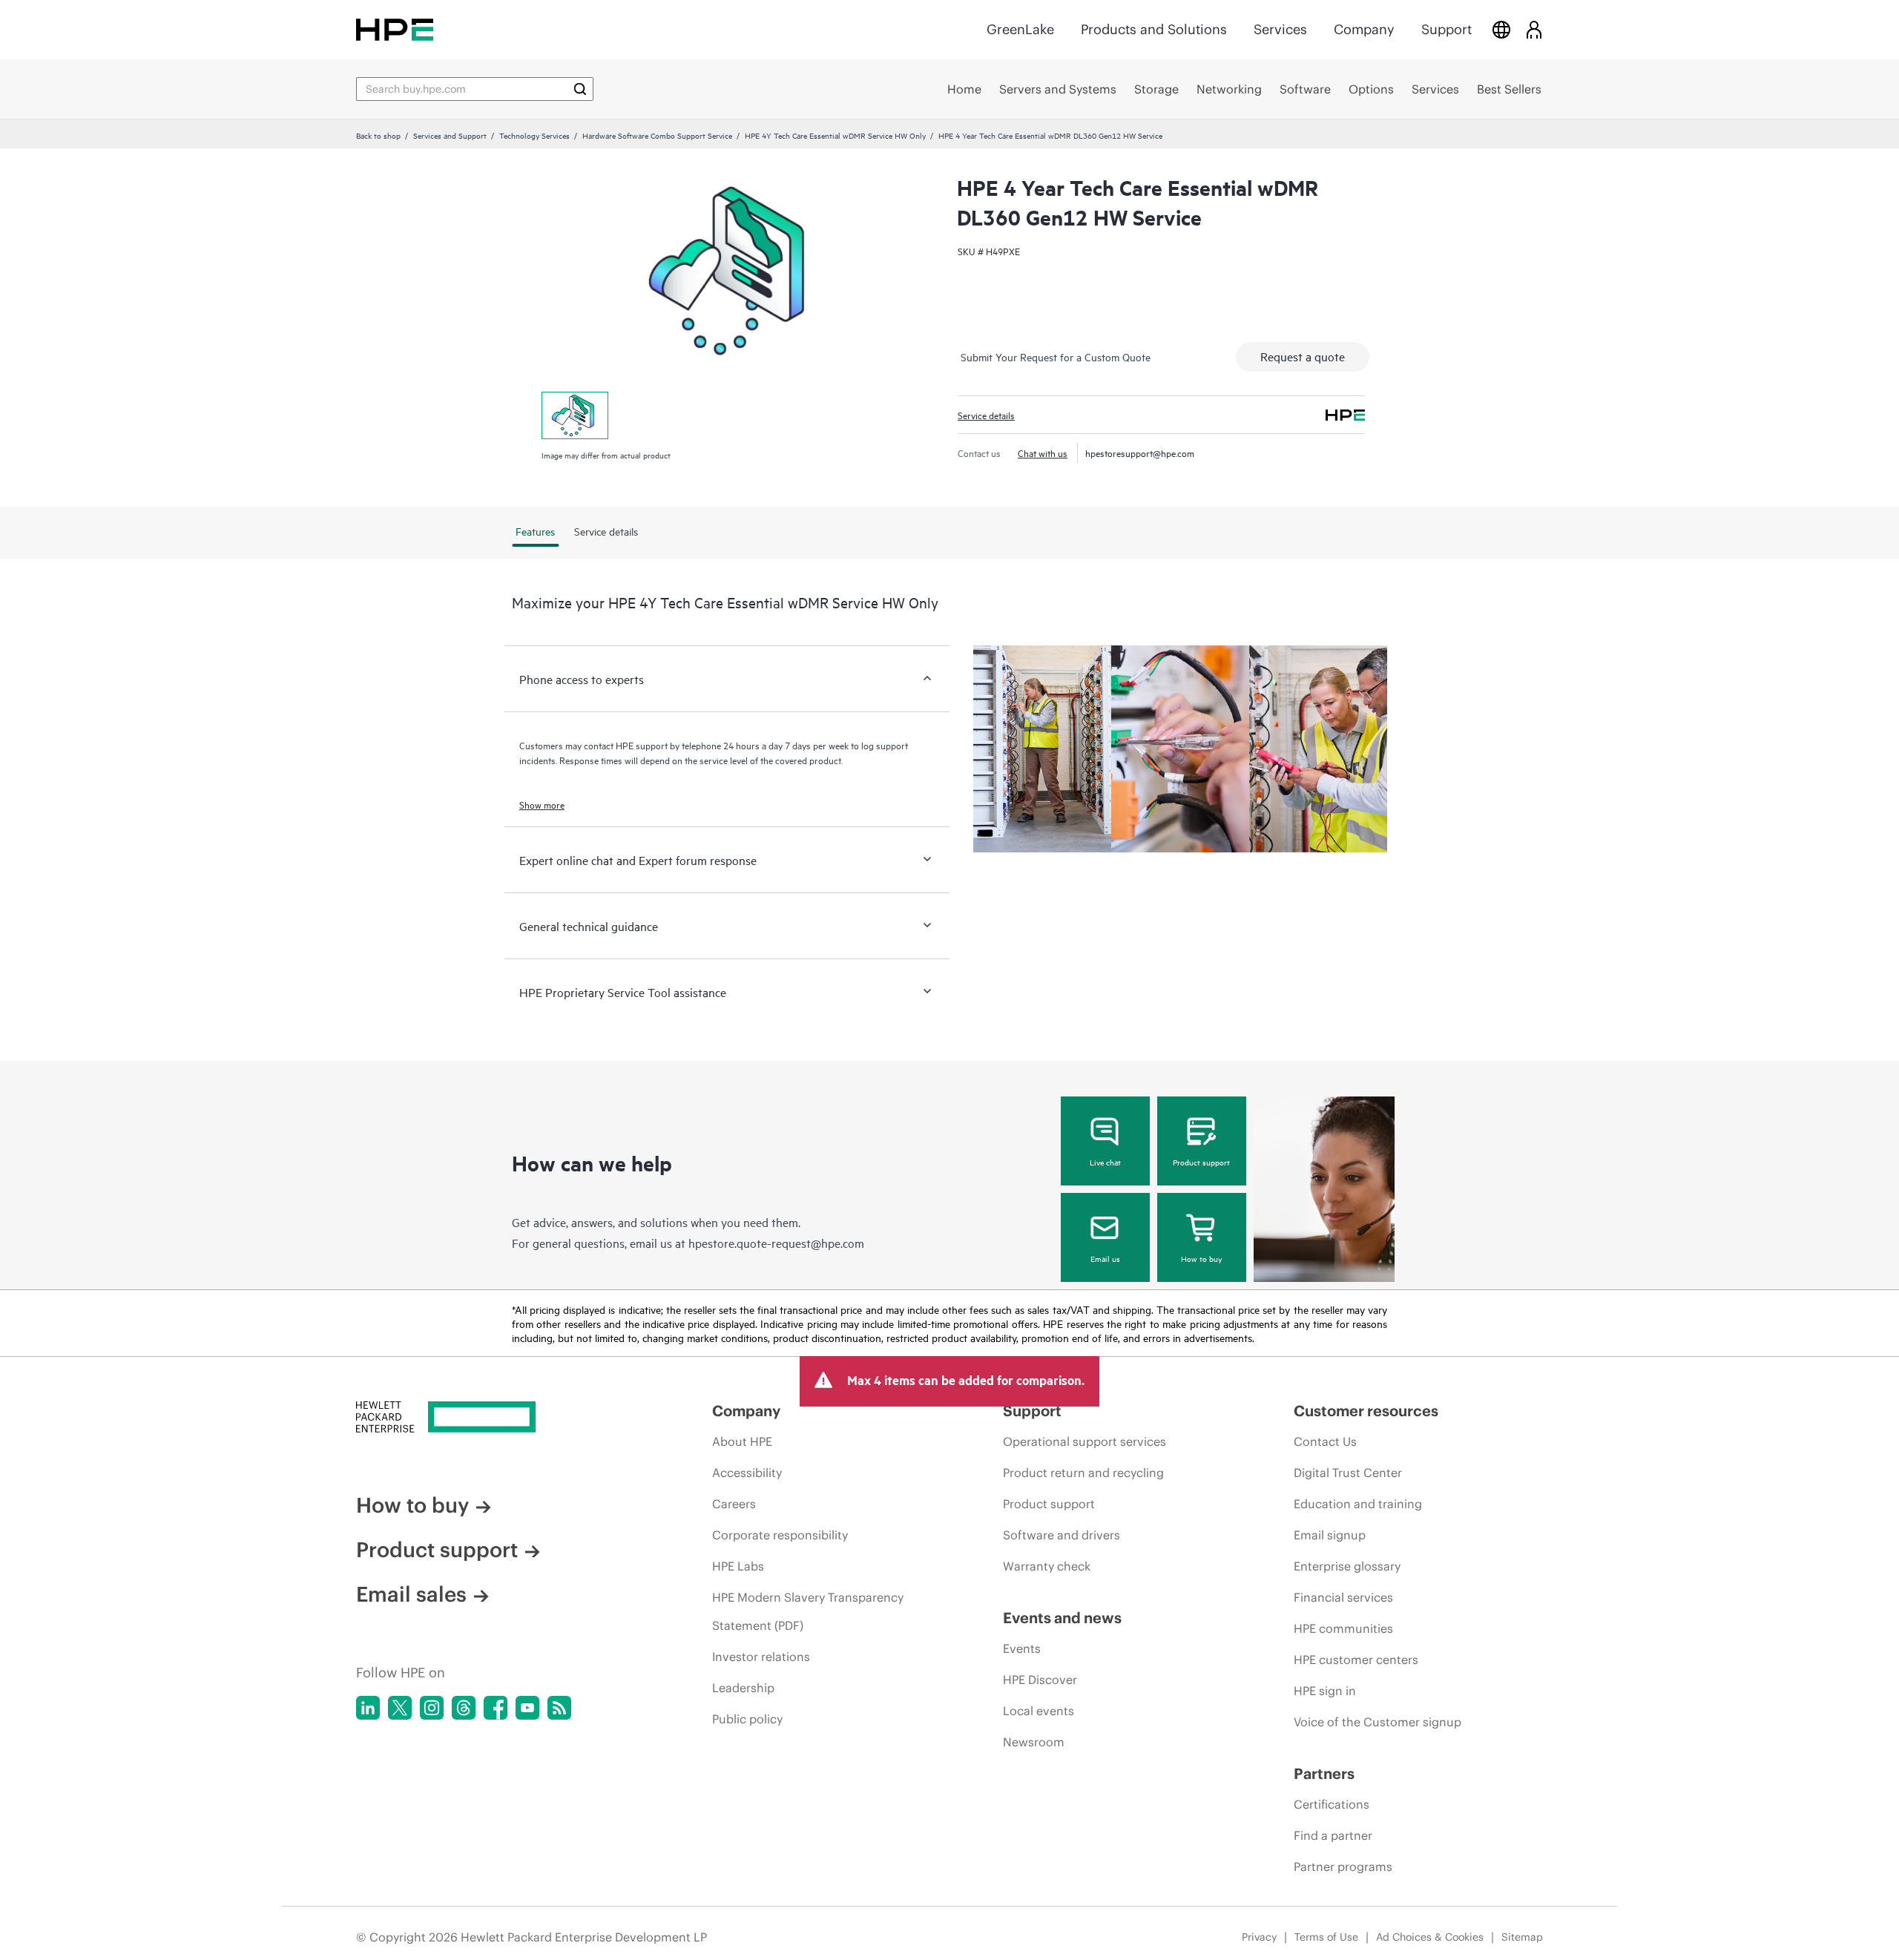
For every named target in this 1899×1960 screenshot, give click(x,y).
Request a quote (1303, 356)
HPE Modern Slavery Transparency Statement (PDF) (808, 1611)
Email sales (411, 1594)
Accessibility (747, 1473)
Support (1447, 29)
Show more (542, 804)
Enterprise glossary (1347, 1566)
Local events (1039, 1711)
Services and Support (450, 135)
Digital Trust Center (1348, 1473)
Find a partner (1333, 1835)
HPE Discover (1040, 1680)
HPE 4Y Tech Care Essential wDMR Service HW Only (835, 135)
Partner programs (1343, 1867)
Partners (1324, 1773)
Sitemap (1522, 1937)
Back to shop (378, 135)
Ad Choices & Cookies (1430, 1937)
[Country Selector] (1501, 29)
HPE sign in (1325, 1691)
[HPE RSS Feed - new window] (559, 1708)
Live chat (1105, 1162)
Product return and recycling (1083, 1473)
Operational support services (1085, 1441)
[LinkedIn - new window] (368, 1708)
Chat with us (1043, 453)
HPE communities (1343, 1628)
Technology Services (534, 135)
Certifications (1332, 1804)
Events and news (1062, 1618)
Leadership (743, 1688)
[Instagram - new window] (432, 1708)
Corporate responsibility (780, 1535)
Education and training (1358, 1504)
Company (1364, 29)
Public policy (747, 1719)
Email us (1105, 1258)
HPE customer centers (1356, 1660)
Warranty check (1047, 1566)
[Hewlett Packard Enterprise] (395, 29)
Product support (1201, 1162)
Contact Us (1325, 1441)
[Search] (580, 89)
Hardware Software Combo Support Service (657, 135)
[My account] (1534, 29)
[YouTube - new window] (527, 1708)
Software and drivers (1062, 1535)
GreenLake (1020, 29)
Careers (734, 1504)
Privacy (1259, 1937)
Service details (986, 415)
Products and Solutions (1154, 29)
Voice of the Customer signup (1378, 1722)
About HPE (742, 1441)
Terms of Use (1326, 1937)
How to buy (1201, 1258)
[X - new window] (400, 1708)
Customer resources (1366, 1411)
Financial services (1343, 1597)
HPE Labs (738, 1566)
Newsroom (1034, 1742)
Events (1022, 1648)
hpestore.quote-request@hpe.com (776, 1243)
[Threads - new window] (464, 1708)
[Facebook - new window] (496, 1708)
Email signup (1330, 1535)
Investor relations (761, 1657)
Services (1280, 29)
